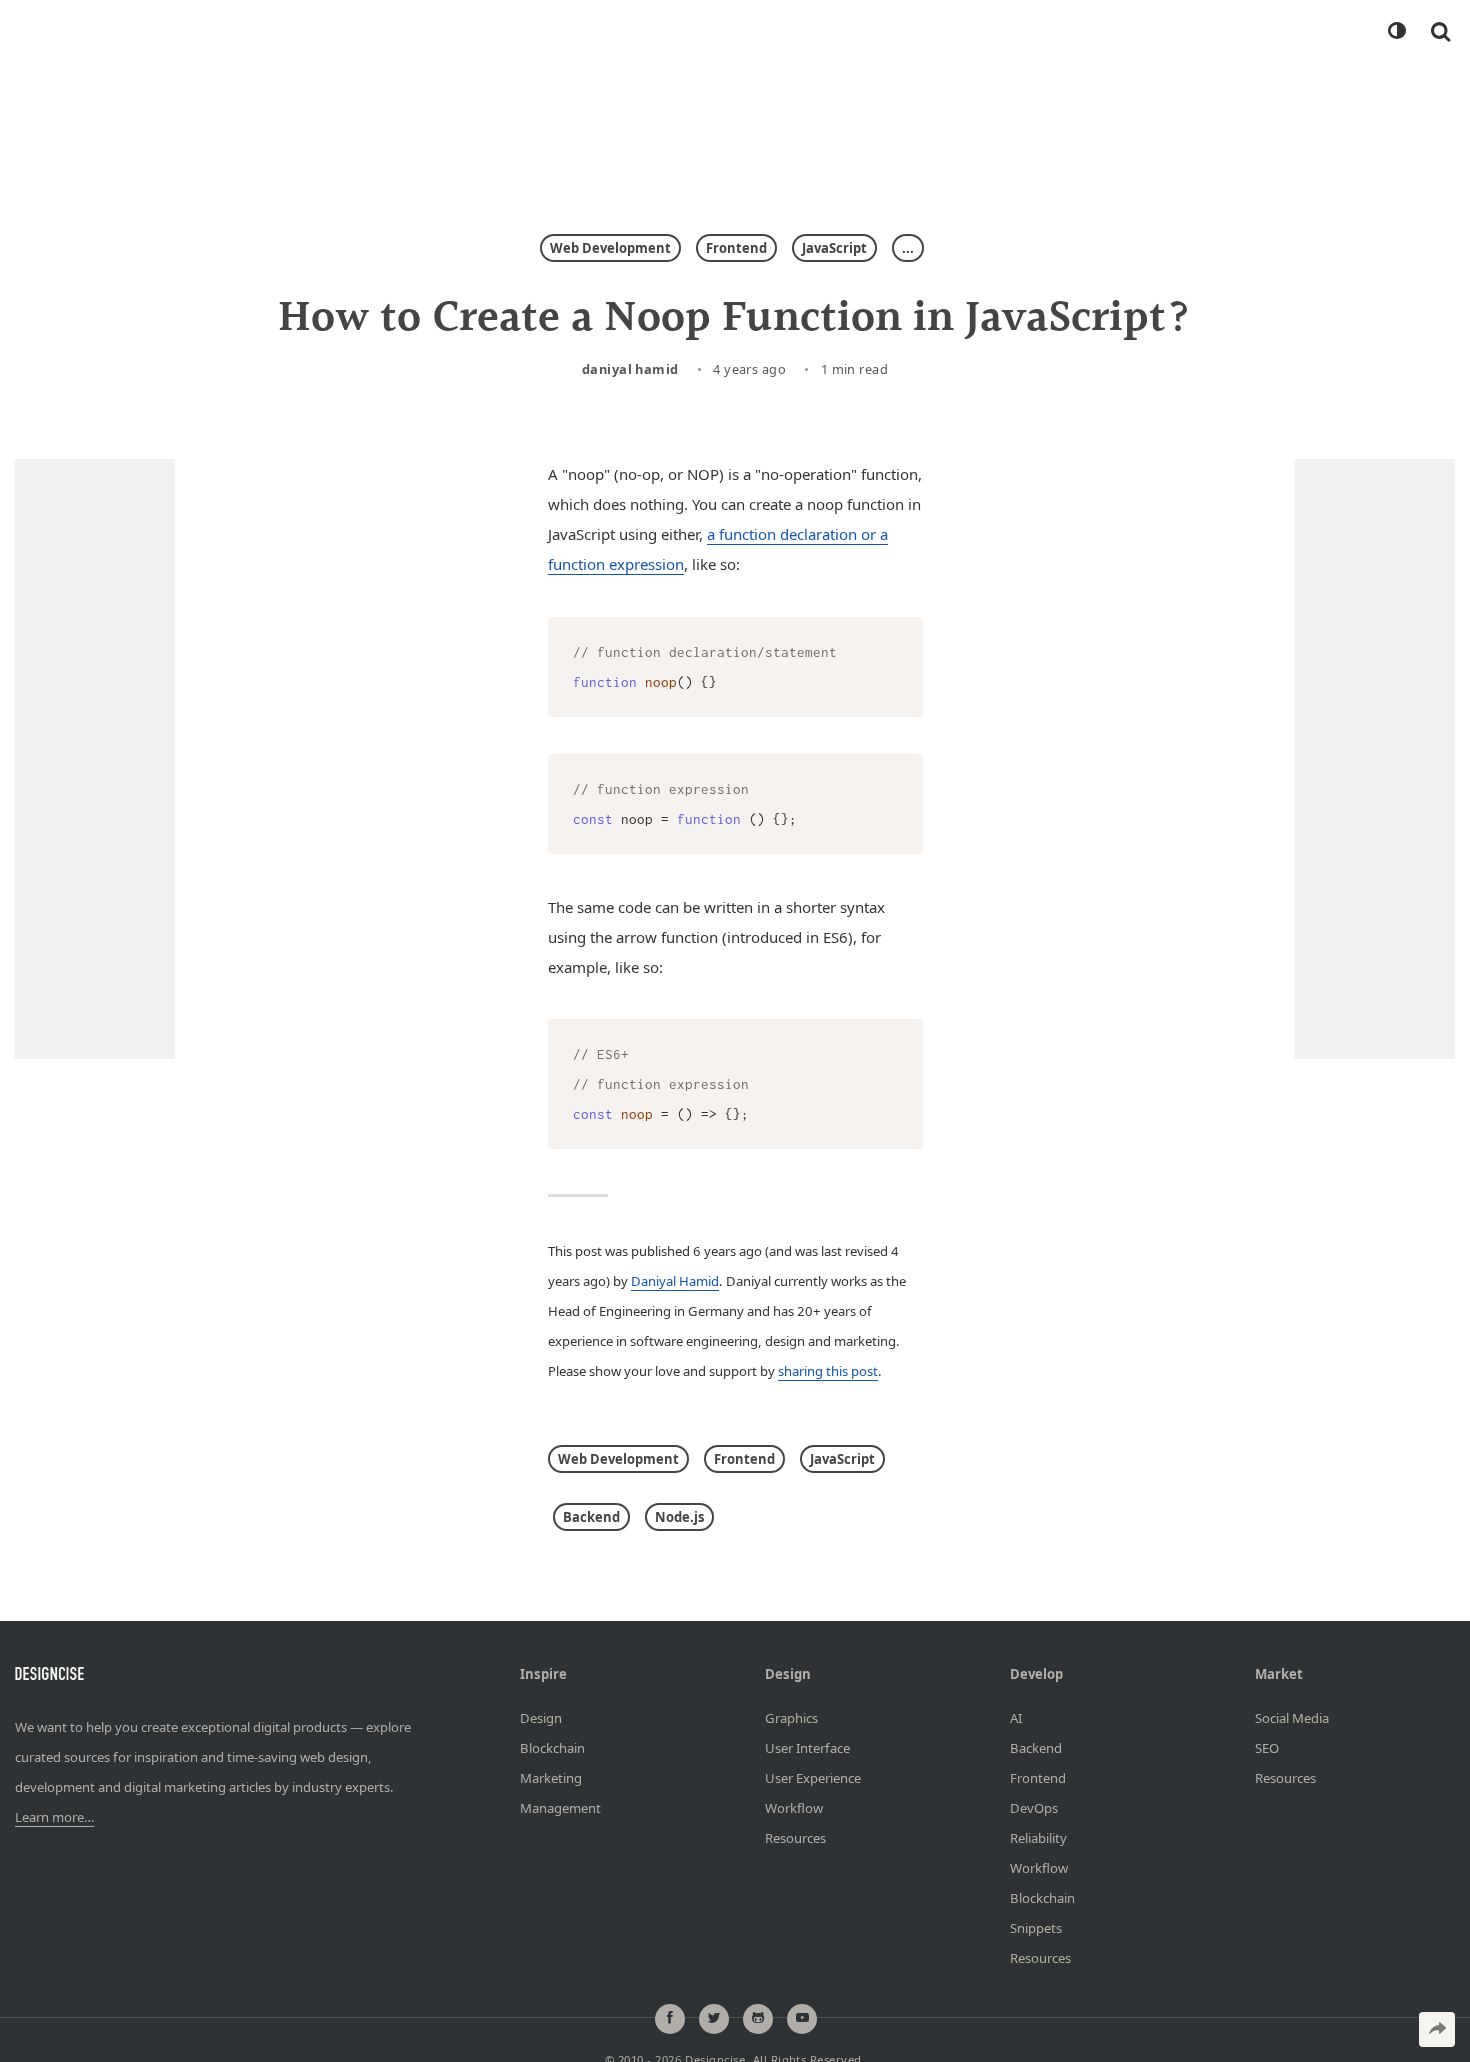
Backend (591, 1517)
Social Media (1292, 1718)
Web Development (610, 248)
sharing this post (828, 1371)
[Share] (1437, 2029)
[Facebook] (670, 2019)
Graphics (791, 1718)
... (908, 248)
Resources (795, 1838)
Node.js (679, 1517)
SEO (1267, 1748)
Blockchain (552, 1748)
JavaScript (834, 248)
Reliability (1038, 1838)
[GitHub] (758, 2019)
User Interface (807, 1748)
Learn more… (54, 1817)
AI (1016, 1718)
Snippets (1036, 1928)
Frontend (736, 248)
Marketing (551, 1778)
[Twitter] (714, 2019)
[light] (1396, 31)
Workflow (794, 1808)
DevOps (1034, 1808)
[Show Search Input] (1440, 31)
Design (541, 1718)
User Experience (813, 1778)
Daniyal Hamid (630, 369)
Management (560, 1808)
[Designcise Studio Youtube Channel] (802, 2019)
